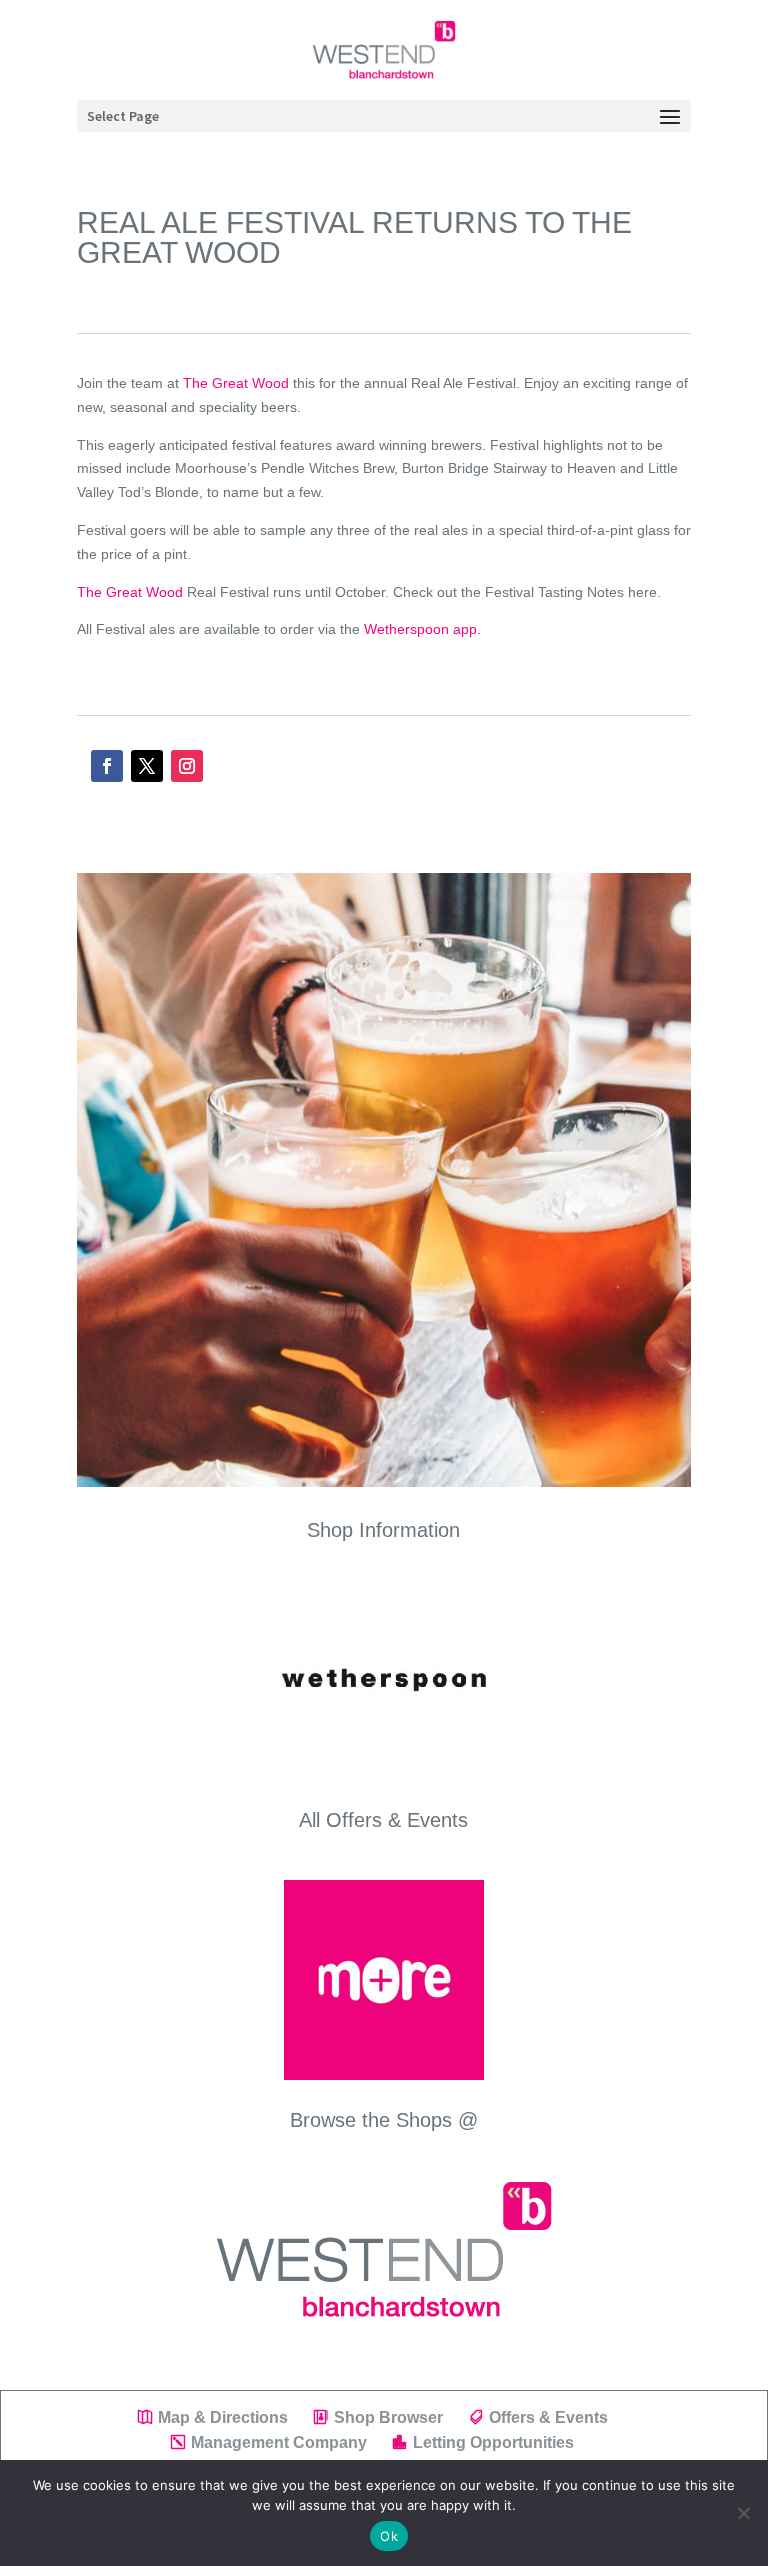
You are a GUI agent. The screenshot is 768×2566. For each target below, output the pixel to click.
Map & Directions (223, 2417)
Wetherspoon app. (422, 629)
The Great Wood (236, 383)
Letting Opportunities (493, 2442)
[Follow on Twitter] (147, 766)
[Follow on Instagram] (187, 766)
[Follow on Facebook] (107, 766)
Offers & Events (548, 2417)
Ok (389, 2536)
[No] (743, 2513)
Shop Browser (388, 2417)
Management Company (279, 2442)
